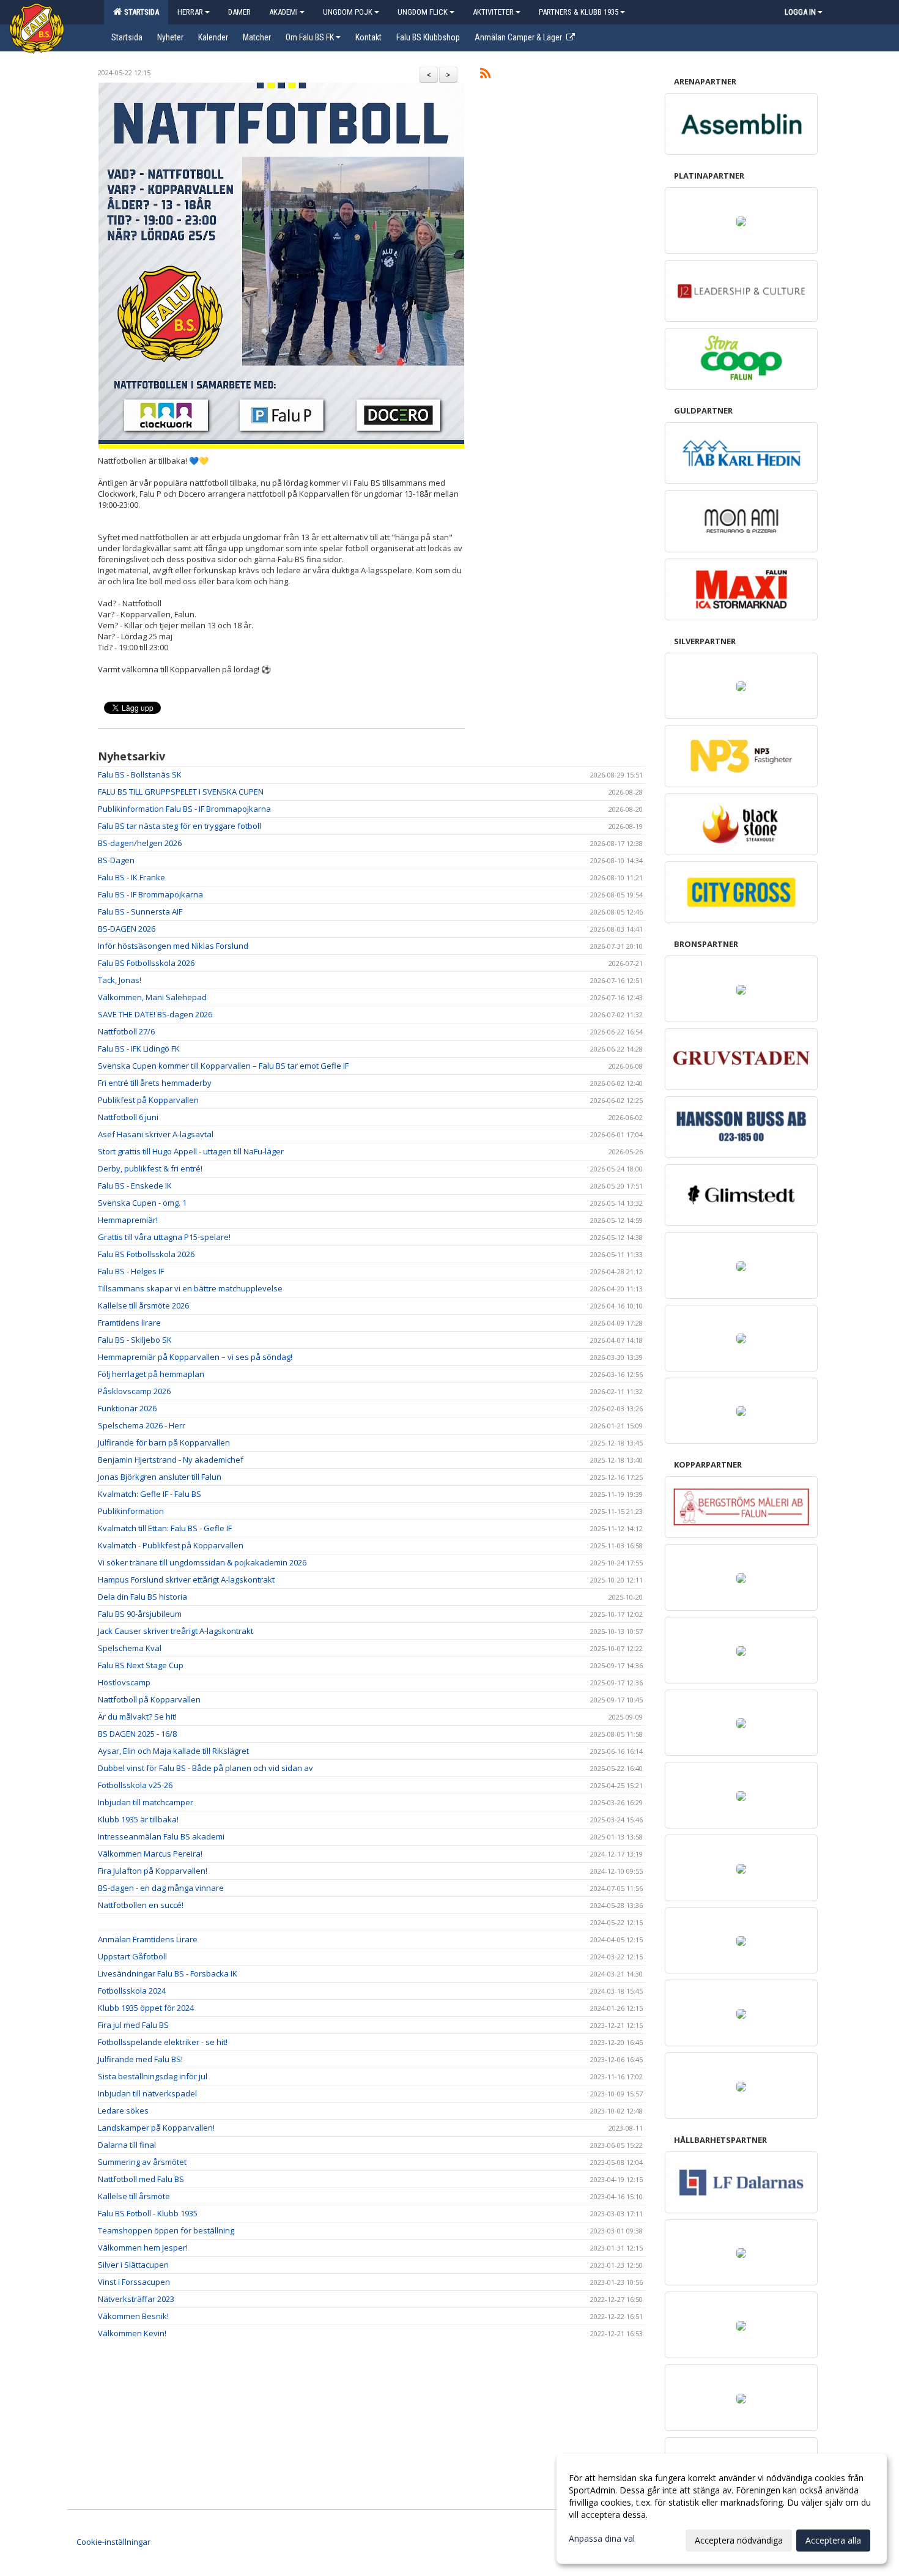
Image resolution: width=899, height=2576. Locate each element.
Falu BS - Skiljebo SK (135, 1340)
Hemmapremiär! (128, 1220)
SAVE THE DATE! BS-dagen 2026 (155, 1014)
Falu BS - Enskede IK (135, 1186)
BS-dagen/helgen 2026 (140, 843)
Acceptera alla (833, 2540)
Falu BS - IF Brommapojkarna (150, 894)
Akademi (283, 12)
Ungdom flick (423, 12)
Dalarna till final (127, 2145)
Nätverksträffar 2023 (136, 2299)
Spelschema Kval (130, 1648)
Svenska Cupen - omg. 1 (142, 1203)
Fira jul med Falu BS (133, 2025)
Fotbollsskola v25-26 (135, 1785)
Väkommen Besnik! (133, 2316)
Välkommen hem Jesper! (143, 2248)
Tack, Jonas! (120, 980)
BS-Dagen (116, 860)
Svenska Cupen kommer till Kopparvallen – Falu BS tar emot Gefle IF (223, 1066)
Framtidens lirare (129, 1323)
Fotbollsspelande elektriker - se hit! (163, 2042)
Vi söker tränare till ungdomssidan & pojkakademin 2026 (202, 1562)
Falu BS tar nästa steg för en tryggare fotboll (179, 826)
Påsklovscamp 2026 (134, 1391)
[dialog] (722, 2509)
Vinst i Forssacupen (134, 2282)
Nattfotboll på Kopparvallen (149, 1699)
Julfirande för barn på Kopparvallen (164, 1442)
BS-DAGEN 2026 (127, 929)
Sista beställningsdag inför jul (153, 2076)
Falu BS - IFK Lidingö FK (139, 1049)
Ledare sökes (123, 2110)
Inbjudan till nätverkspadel (147, 2093)
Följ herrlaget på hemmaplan (151, 1374)
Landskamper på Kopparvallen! (156, 2128)
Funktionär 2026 (127, 1408)
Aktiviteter (493, 12)
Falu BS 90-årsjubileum (140, 1614)
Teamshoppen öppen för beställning (166, 2230)
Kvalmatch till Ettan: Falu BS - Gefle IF (165, 1528)
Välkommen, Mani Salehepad (152, 997)
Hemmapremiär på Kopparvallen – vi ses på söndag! (195, 1357)
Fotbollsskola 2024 (132, 1991)
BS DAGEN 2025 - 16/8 (137, 1734)
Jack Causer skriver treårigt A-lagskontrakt (176, 1631)
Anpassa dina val (602, 2539)
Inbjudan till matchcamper (146, 1802)
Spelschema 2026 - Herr (142, 1425)
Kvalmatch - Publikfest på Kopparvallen (171, 1545)
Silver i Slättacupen (133, 2265)
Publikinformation (131, 1511)
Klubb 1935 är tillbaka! (138, 1819)
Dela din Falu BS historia (142, 1597)
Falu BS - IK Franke (131, 877)
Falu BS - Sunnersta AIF (140, 911)
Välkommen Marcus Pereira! (150, 1854)
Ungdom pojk (348, 12)
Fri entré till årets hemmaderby (155, 1083)
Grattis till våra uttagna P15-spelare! (164, 1237)
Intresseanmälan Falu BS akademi (161, 1836)
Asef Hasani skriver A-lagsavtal (156, 1134)
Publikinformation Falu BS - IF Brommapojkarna (184, 809)
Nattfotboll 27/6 (126, 1031)
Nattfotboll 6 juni (128, 1117)
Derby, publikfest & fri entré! (150, 1168)
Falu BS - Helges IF (131, 1271)
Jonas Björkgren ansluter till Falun (160, 1477)
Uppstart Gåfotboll (132, 1956)
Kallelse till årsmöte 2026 (143, 1305)
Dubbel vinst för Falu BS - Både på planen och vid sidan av (205, 1768)
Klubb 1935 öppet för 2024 (146, 2008)
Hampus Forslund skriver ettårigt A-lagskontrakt (186, 1579)
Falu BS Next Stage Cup (141, 1665)
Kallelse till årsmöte (134, 2196)
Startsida (140, 12)
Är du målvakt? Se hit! (137, 1717)
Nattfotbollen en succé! (141, 1905)
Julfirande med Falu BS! (140, 2059)
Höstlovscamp (124, 1682)
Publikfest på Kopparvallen (148, 1100)
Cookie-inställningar (113, 2542)
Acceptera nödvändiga (739, 2540)
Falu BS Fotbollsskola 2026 (146, 963)
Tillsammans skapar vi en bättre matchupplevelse (190, 1288)
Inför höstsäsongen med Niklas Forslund (173, 946)
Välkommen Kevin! (132, 2333)
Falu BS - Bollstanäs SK (140, 774)
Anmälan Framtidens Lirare (148, 1939)
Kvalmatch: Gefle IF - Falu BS (150, 1494)
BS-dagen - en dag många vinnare (161, 1888)
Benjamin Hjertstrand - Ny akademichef (171, 1460)
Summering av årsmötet (142, 2162)
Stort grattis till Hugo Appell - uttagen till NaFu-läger (191, 1151)
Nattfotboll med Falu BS (141, 2179)
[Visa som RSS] (485, 75)
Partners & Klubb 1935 (579, 12)
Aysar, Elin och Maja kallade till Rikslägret (173, 1751)
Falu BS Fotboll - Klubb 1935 (148, 2213)
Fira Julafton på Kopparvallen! (153, 1871)
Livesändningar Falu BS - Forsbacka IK (168, 1973)
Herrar (190, 12)
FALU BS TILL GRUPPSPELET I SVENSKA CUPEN (181, 792)
